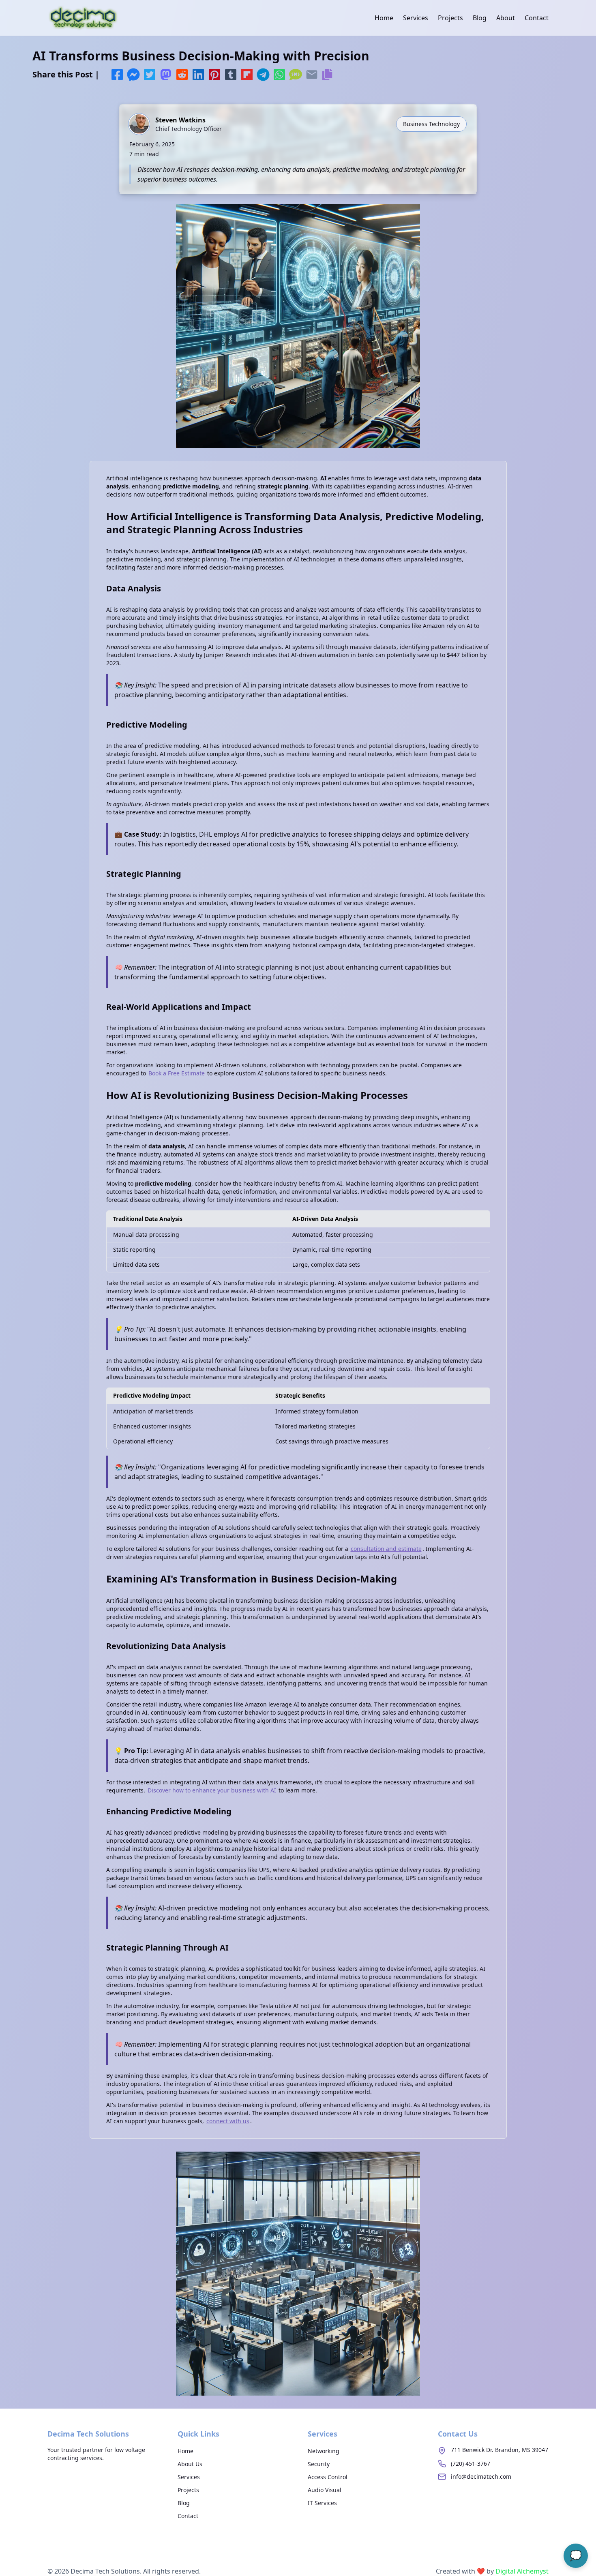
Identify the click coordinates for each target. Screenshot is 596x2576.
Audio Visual (325, 2490)
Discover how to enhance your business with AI (212, 1790)
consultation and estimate (386, 1549)
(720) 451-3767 (471, 2464)
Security (319, 2464)
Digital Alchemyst (522, 2571)
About (506, 18)
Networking (324, 2451)
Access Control (328, 2477)
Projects (450, 18)
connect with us (228, 2121)
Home (384, 18)
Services (416, 18)
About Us (190, 2464)
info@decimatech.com (481, 2476)
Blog (480, 18)
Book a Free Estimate (177, 1073)
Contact (537, 18)
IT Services (322, 2503)
